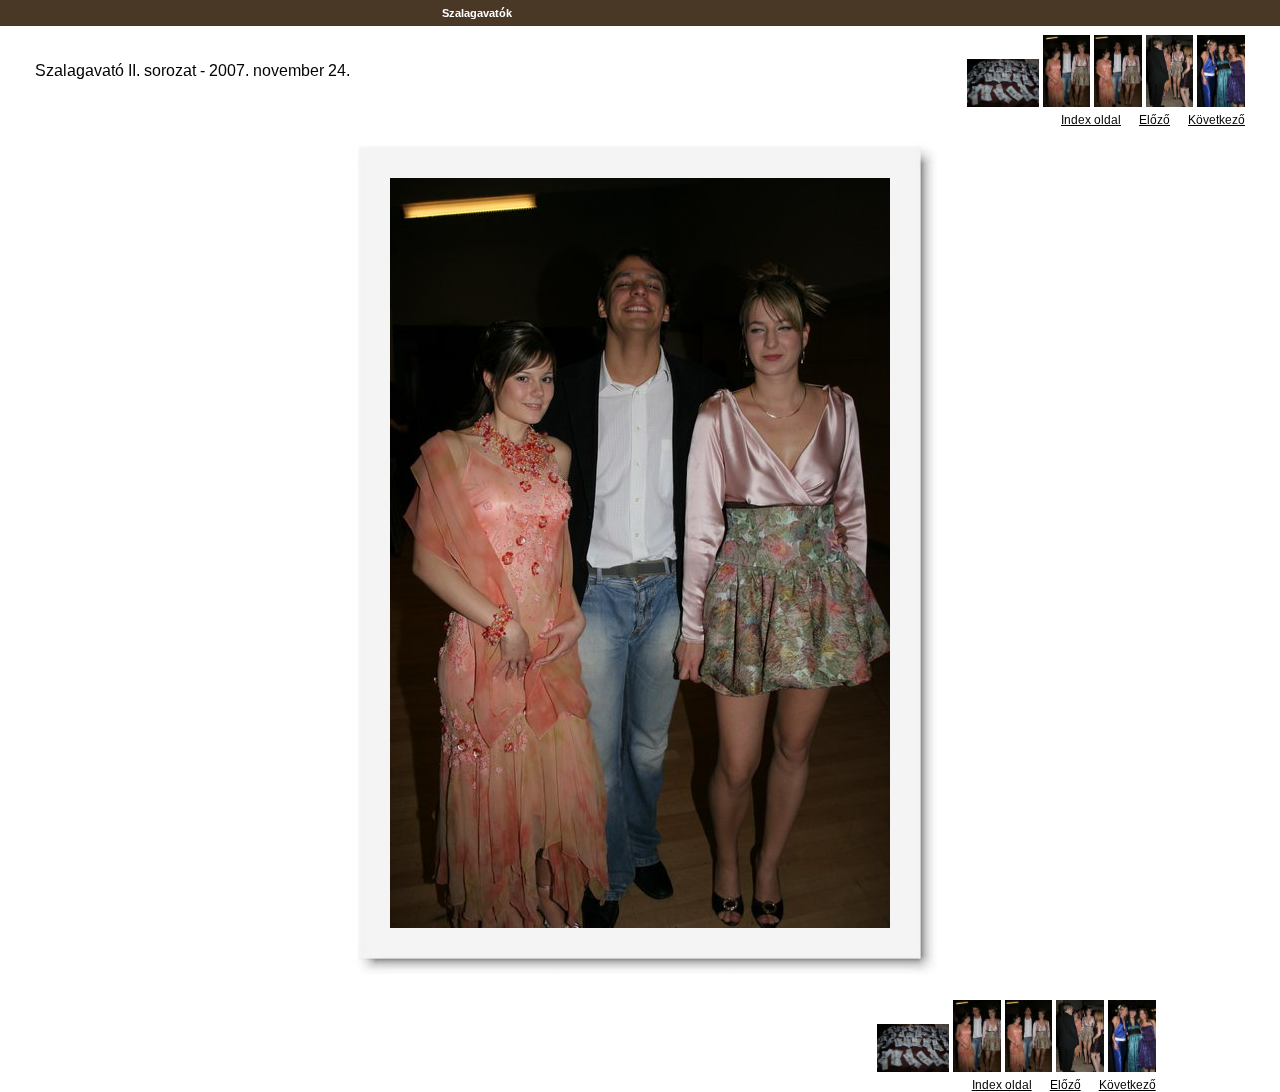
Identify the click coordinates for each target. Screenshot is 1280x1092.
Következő (1216, 120)
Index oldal (1091, 120)
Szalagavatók (477, 13)
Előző (1154, 120)
